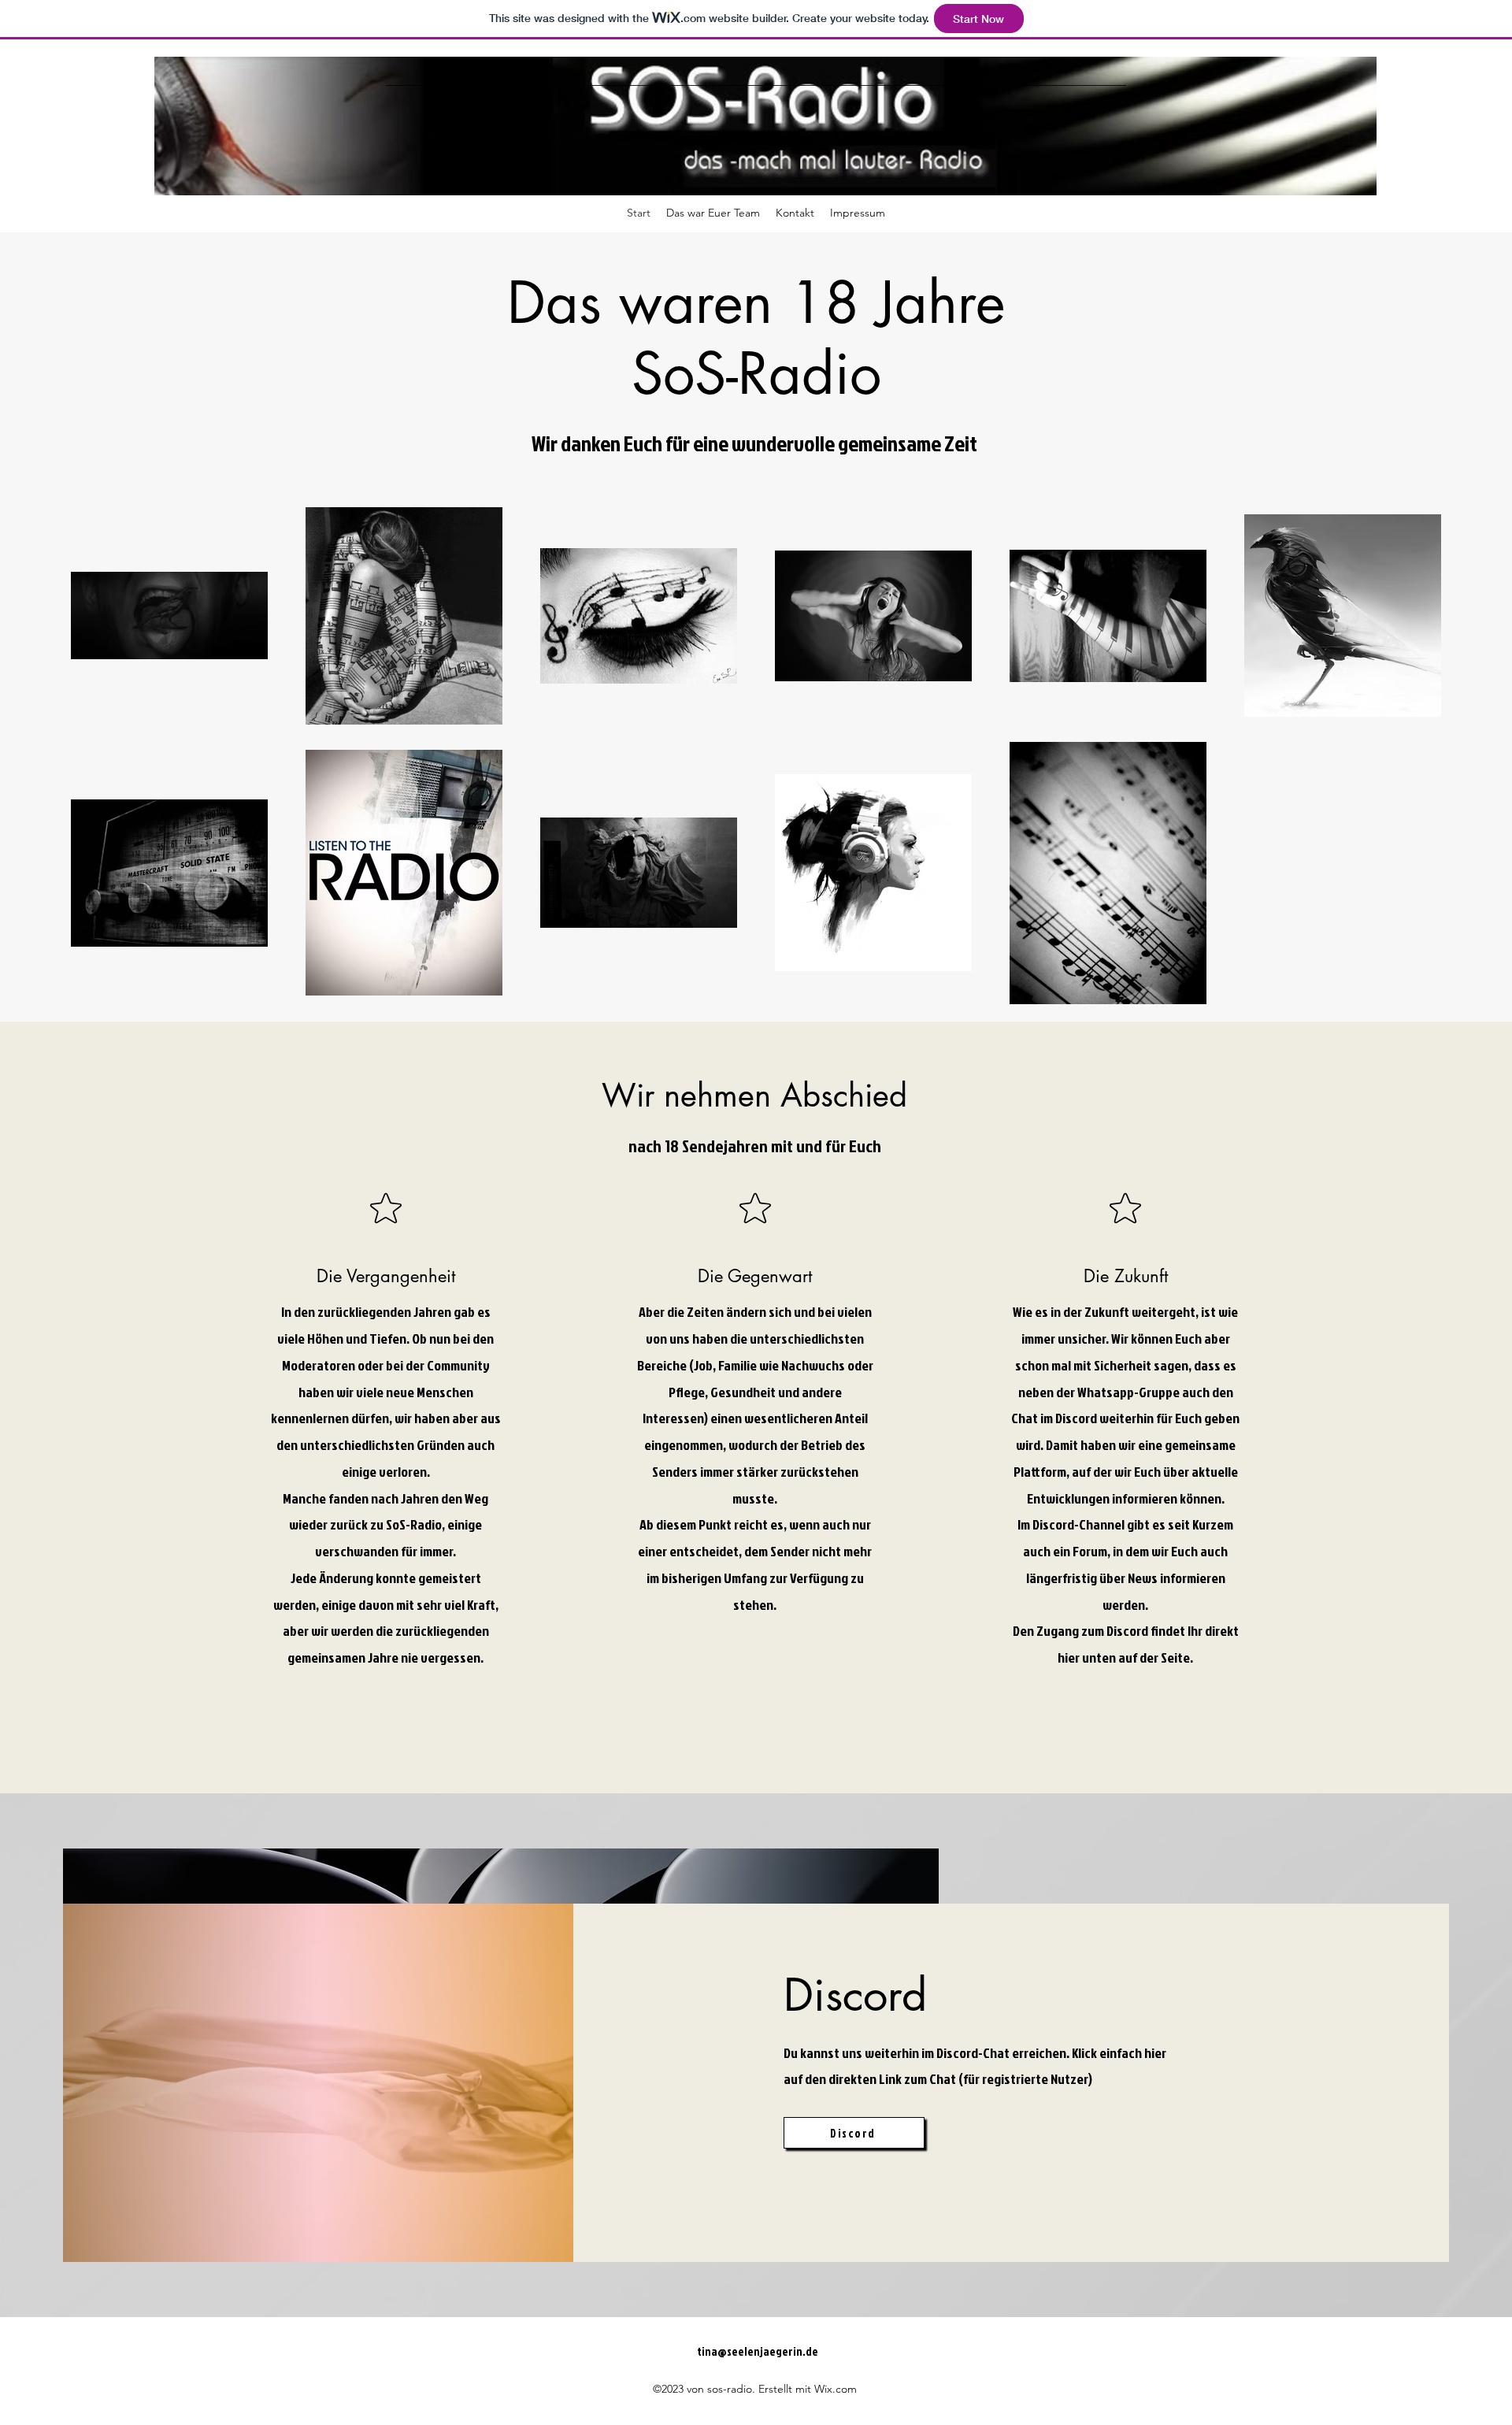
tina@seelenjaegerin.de (758, 2351)
